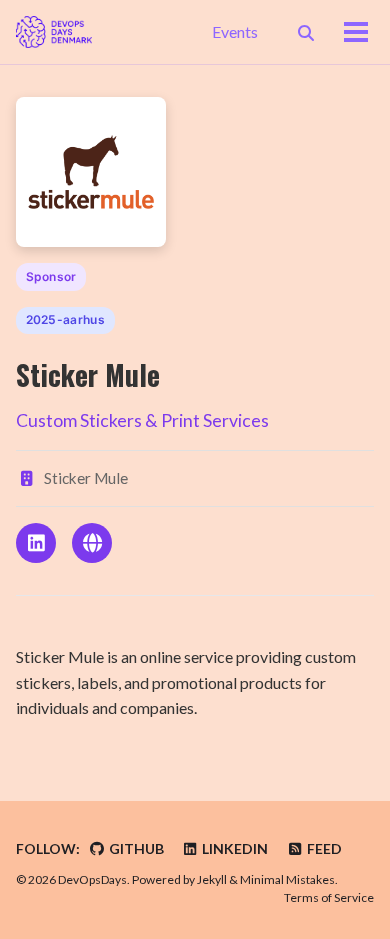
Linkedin (233, 848)
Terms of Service (329, 897)
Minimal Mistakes (287, 879)
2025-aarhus (65, 319)
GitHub (135, 848)
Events (235, 31)
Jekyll (212, 879)
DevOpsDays (92, 879)
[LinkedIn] (36, 543)
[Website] (92, 543)
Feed (323, 848)
